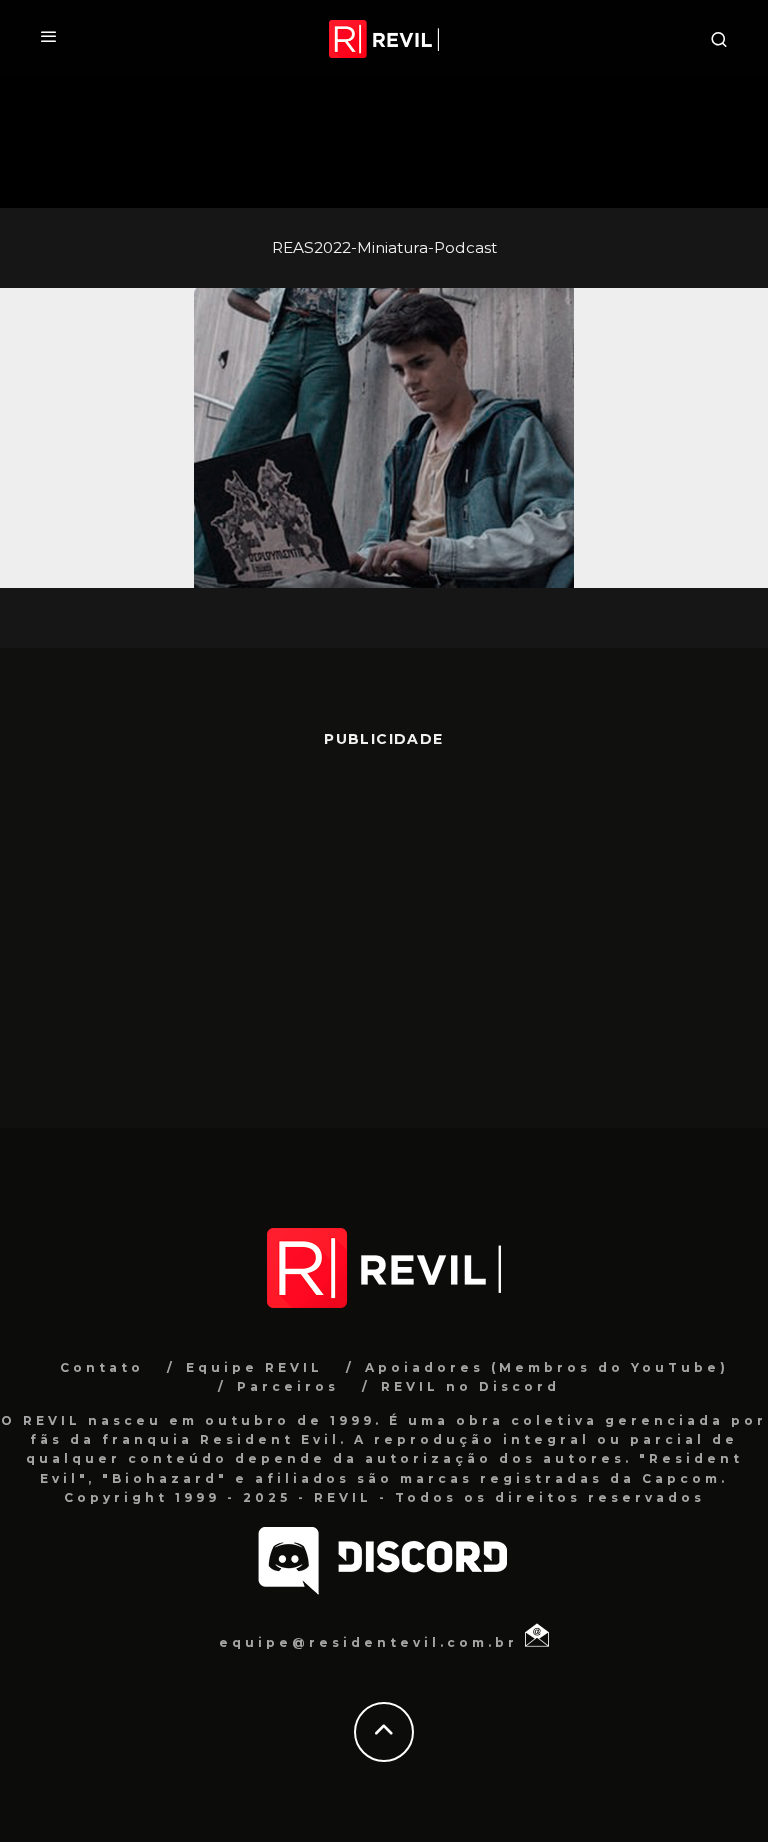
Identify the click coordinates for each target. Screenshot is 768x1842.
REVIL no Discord (470, 1386)
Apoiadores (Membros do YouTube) (547, 1367)
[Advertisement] (384, 928)
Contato (102, 1367)
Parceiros (288, 1386)
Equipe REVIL (254, 1367)
